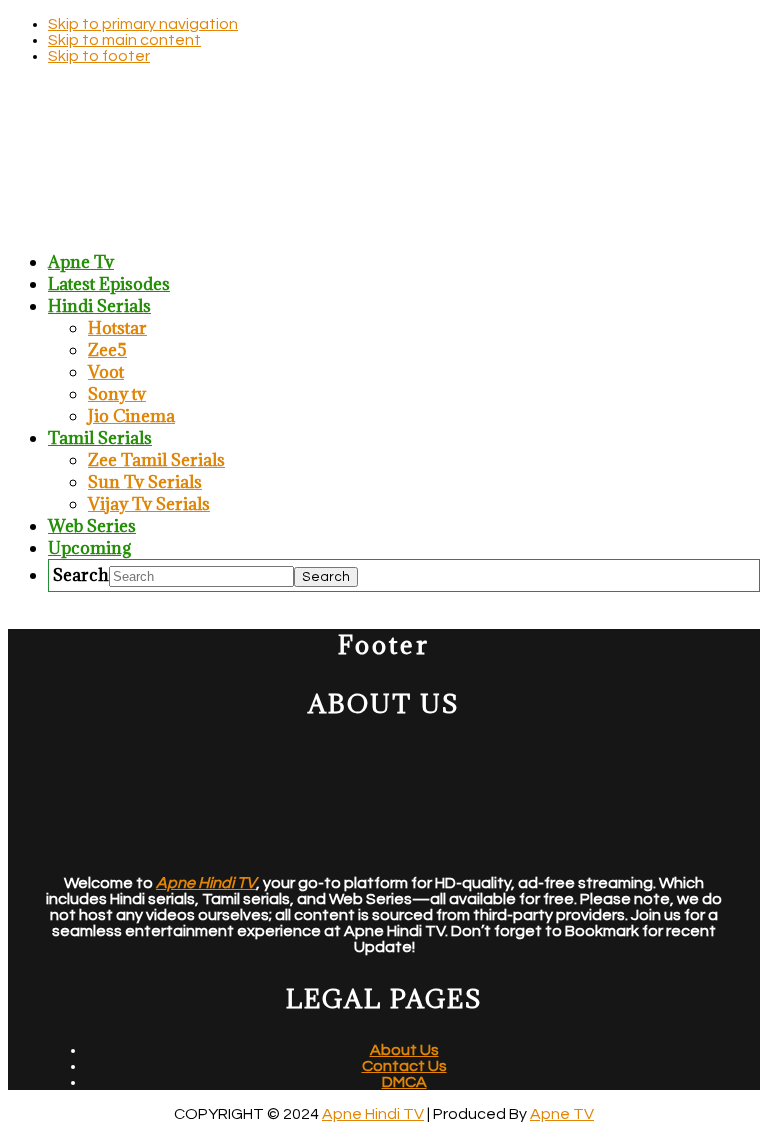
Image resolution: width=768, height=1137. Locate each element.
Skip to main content (124, 40)
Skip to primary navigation (143, 24)
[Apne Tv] (384, 224)
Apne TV (562, 1114)
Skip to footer (99, 56)
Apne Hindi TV (373, 1114)
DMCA (404, 1082)
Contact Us (404, 1066)
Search (81, 575)
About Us (404, 1050)
